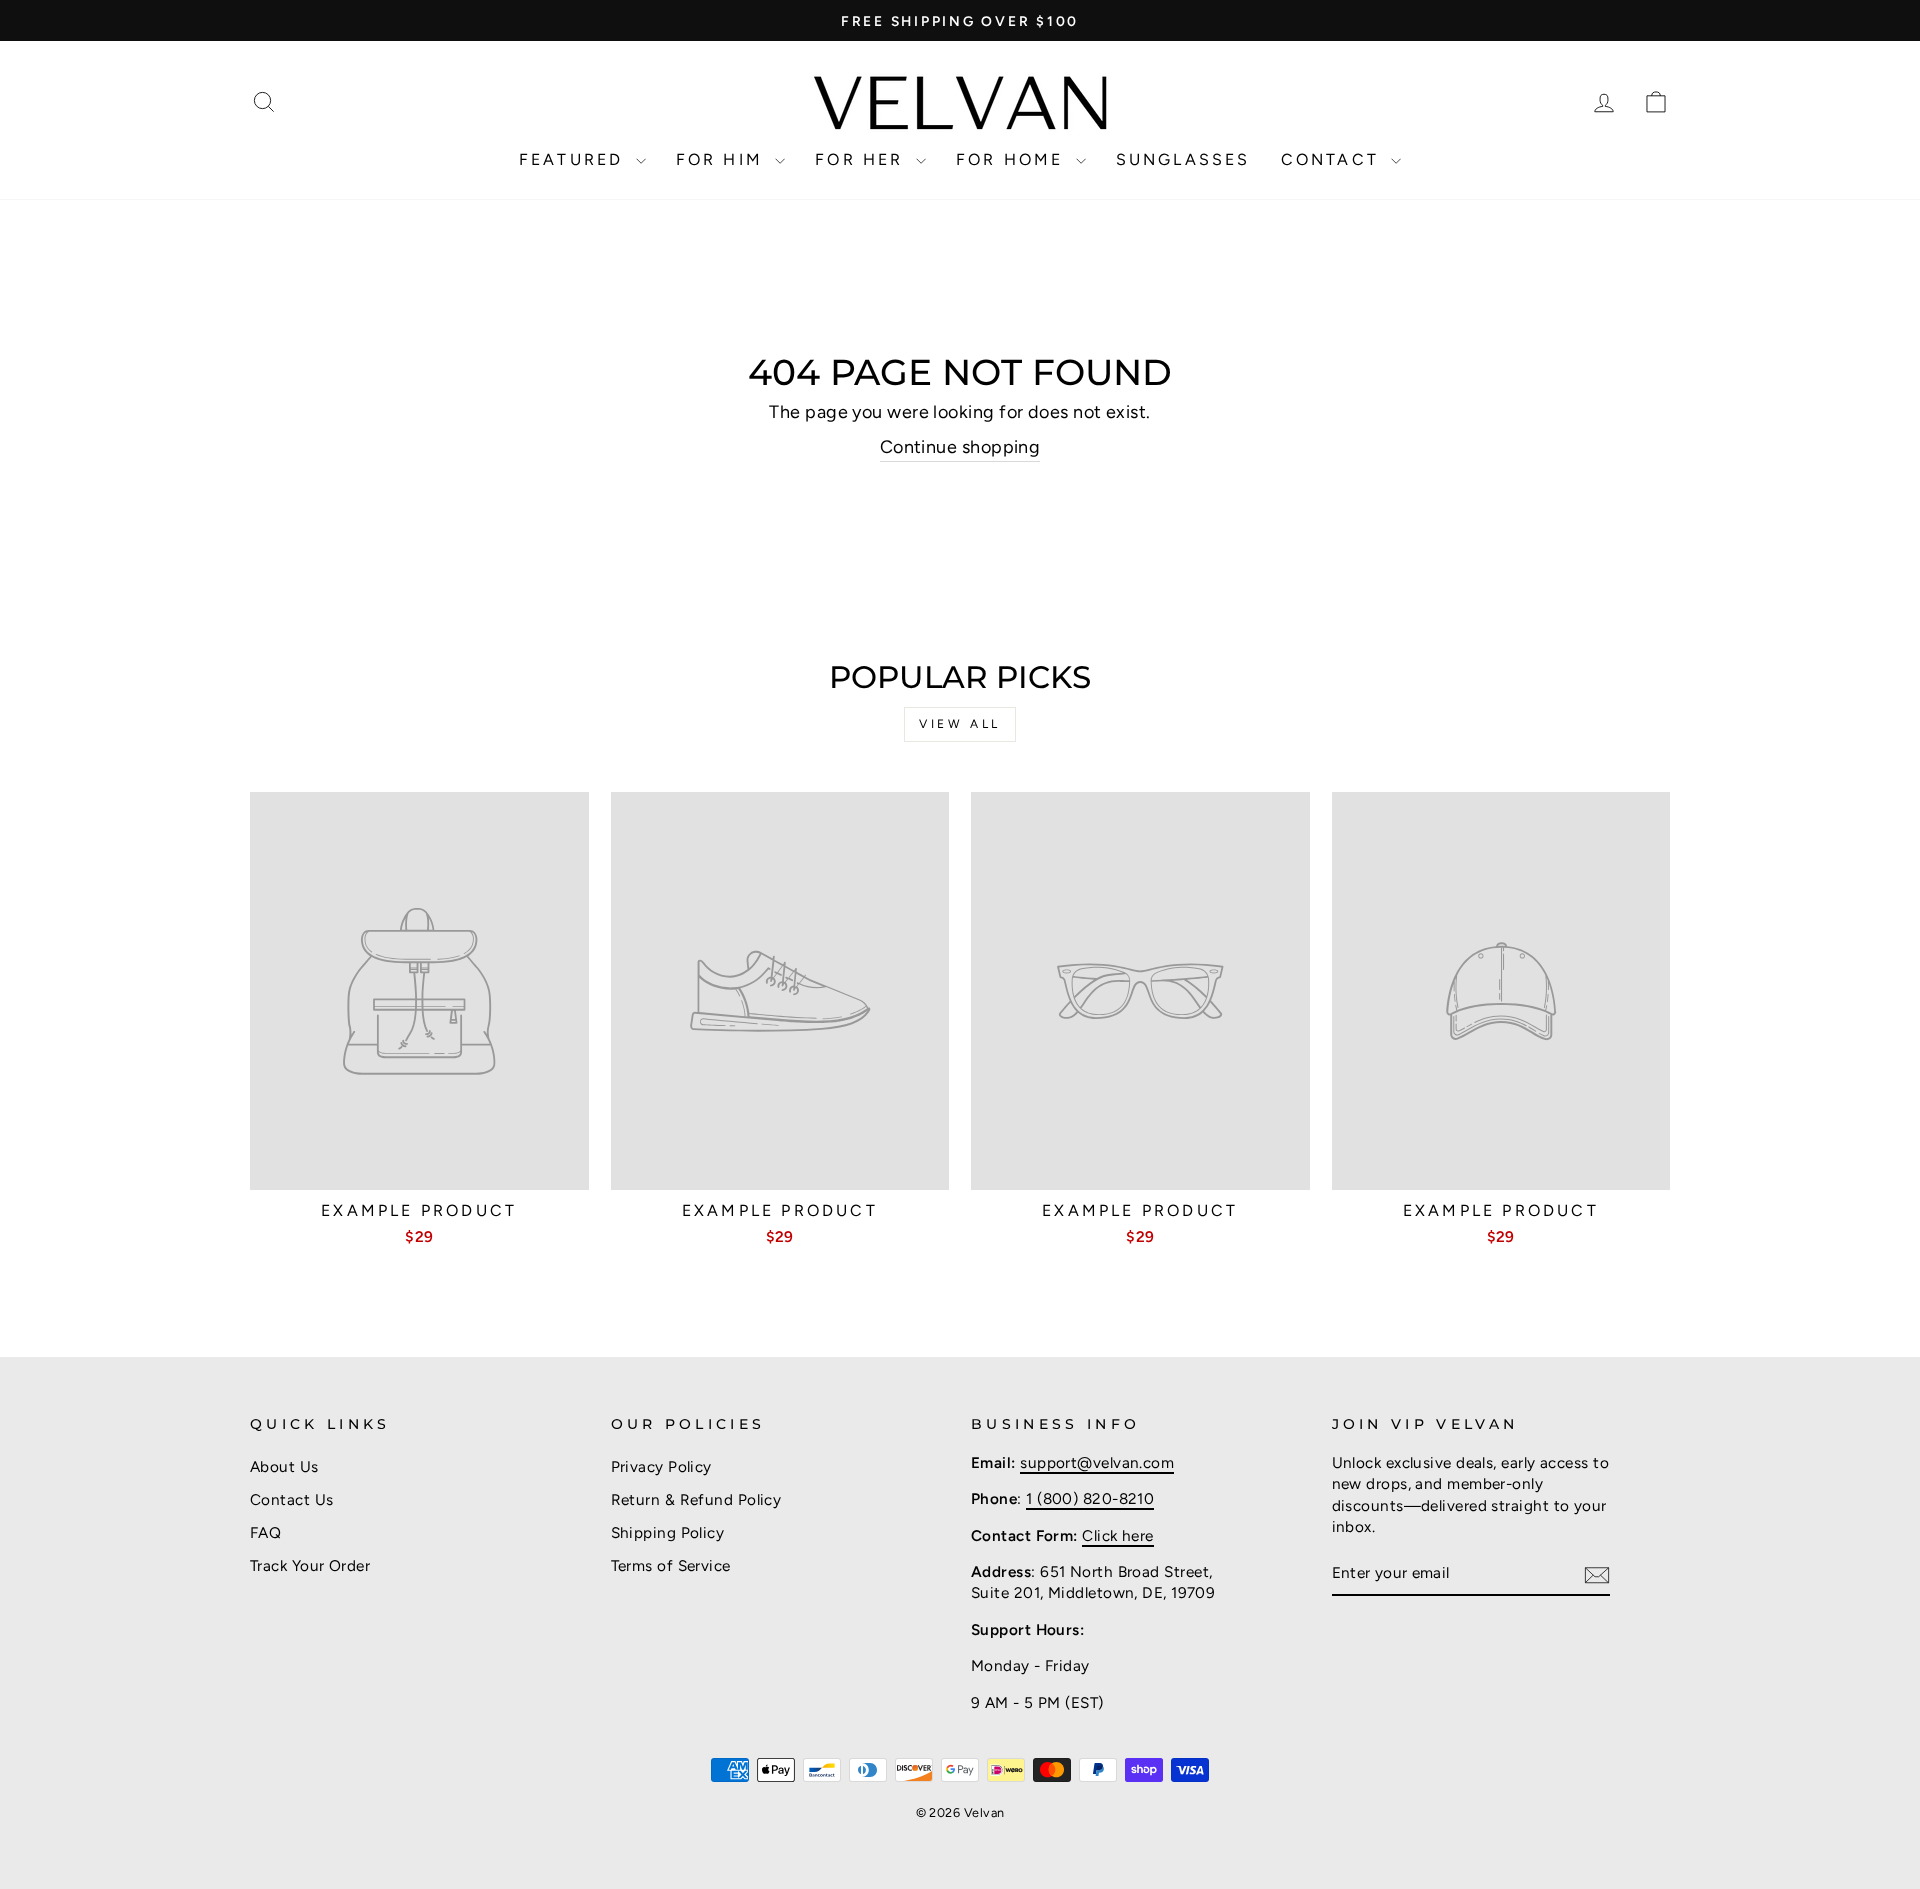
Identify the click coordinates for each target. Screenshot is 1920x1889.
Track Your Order (310, 1565)
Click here (1118, 1535)
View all (960, 724)
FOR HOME (1013, 159)
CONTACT (1334, 159)
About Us (284, 1466)
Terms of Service (671, 1565)
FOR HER (863, 159)
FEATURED (575, 159)
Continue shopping (960, 447)
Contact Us (292, 1499)
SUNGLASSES (1183, 159)
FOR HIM (723, 159)
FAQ (265, 1532)
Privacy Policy (661, 1466)
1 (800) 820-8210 (1090, 1498)
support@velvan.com (1097, 1462)
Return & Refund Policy (696, 1499)
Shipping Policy (668, 1532)
